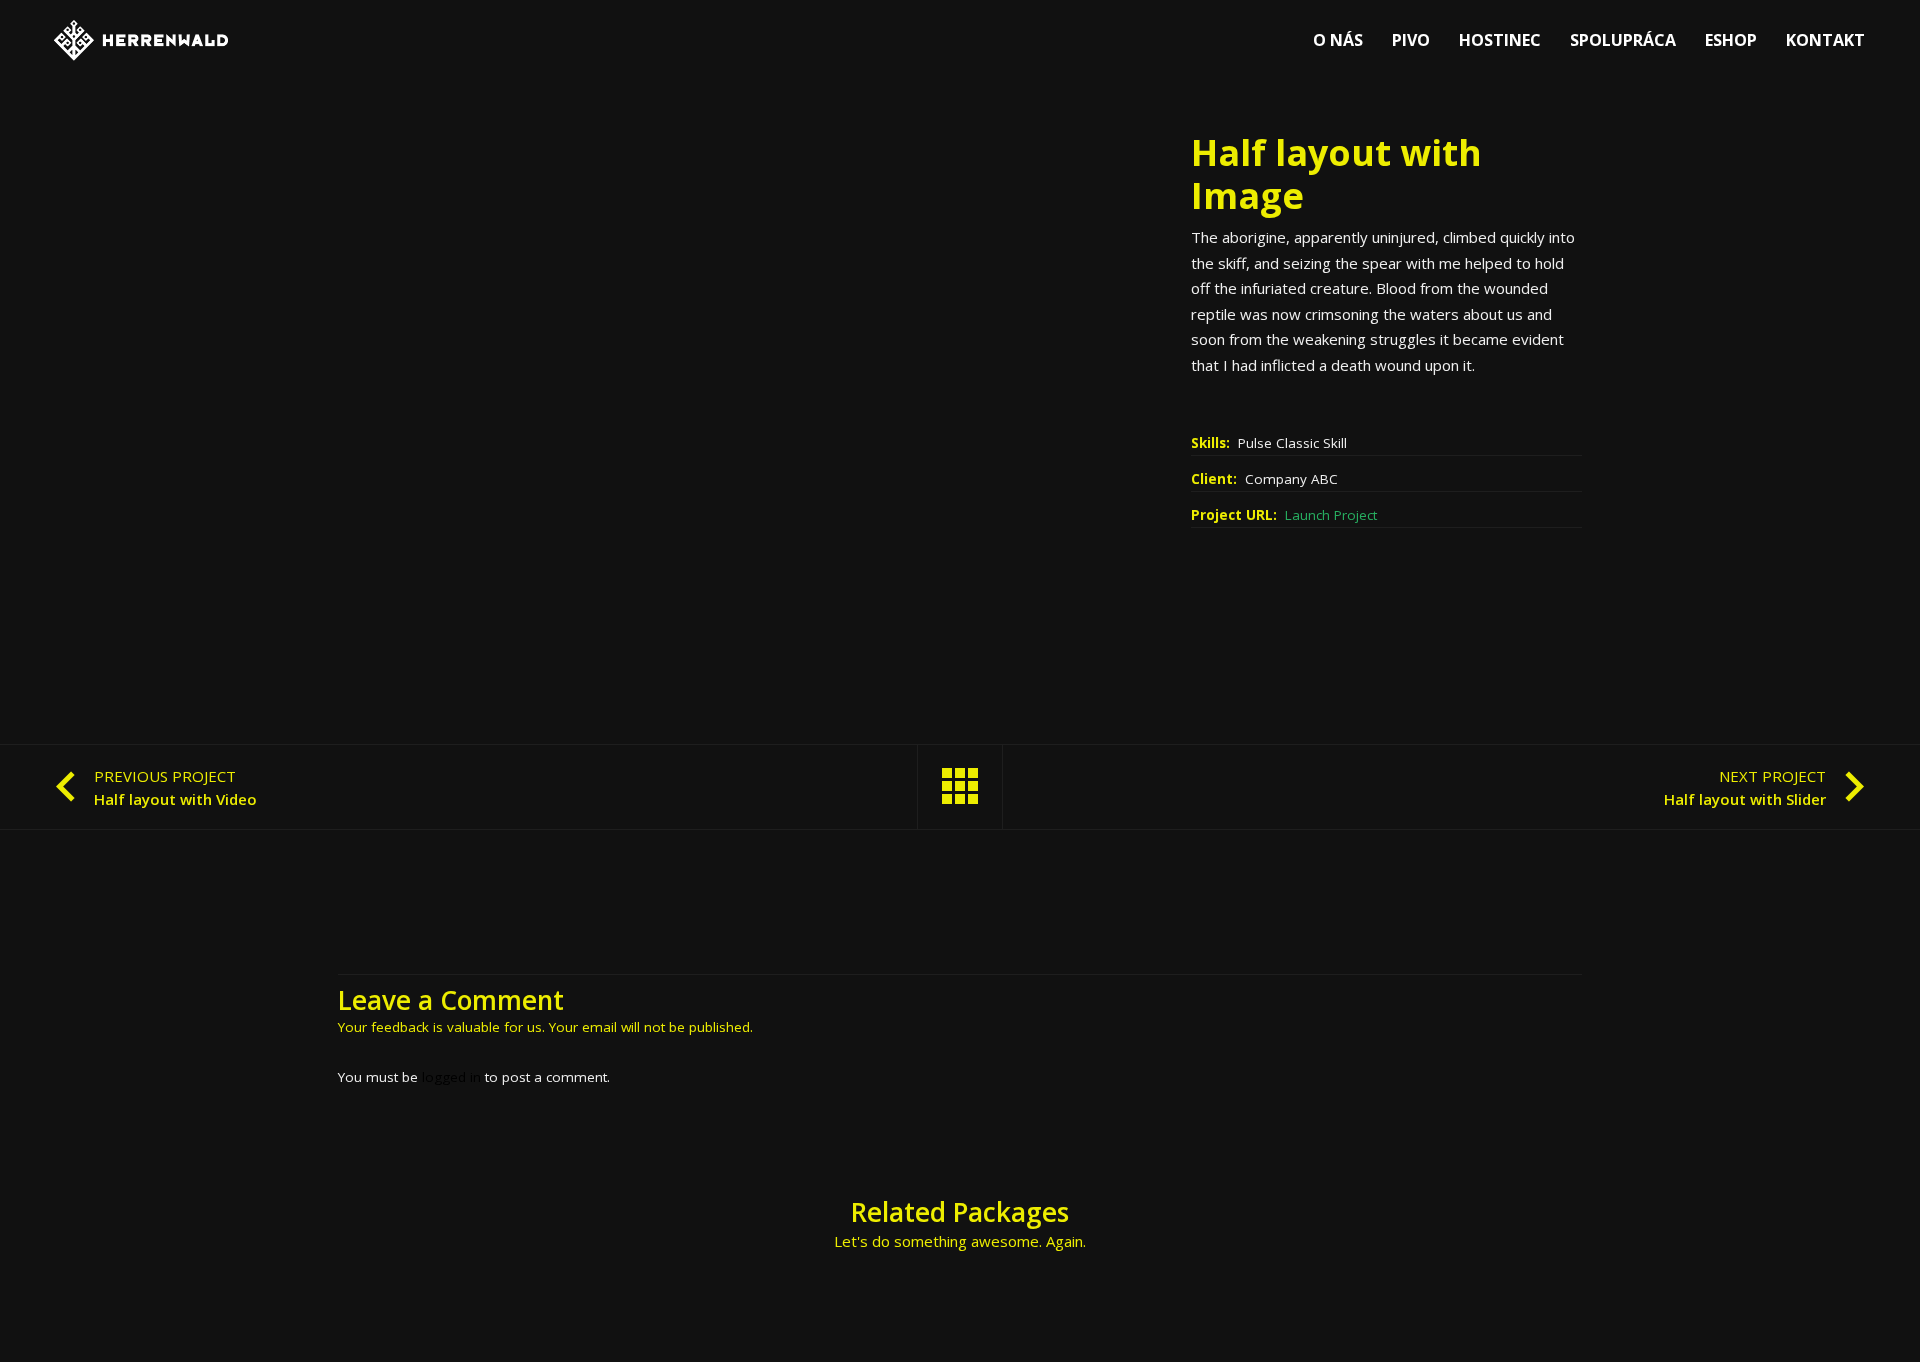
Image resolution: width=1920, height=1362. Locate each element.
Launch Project (1331, 515)
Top (1872, 1314)
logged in (451, 1077)
